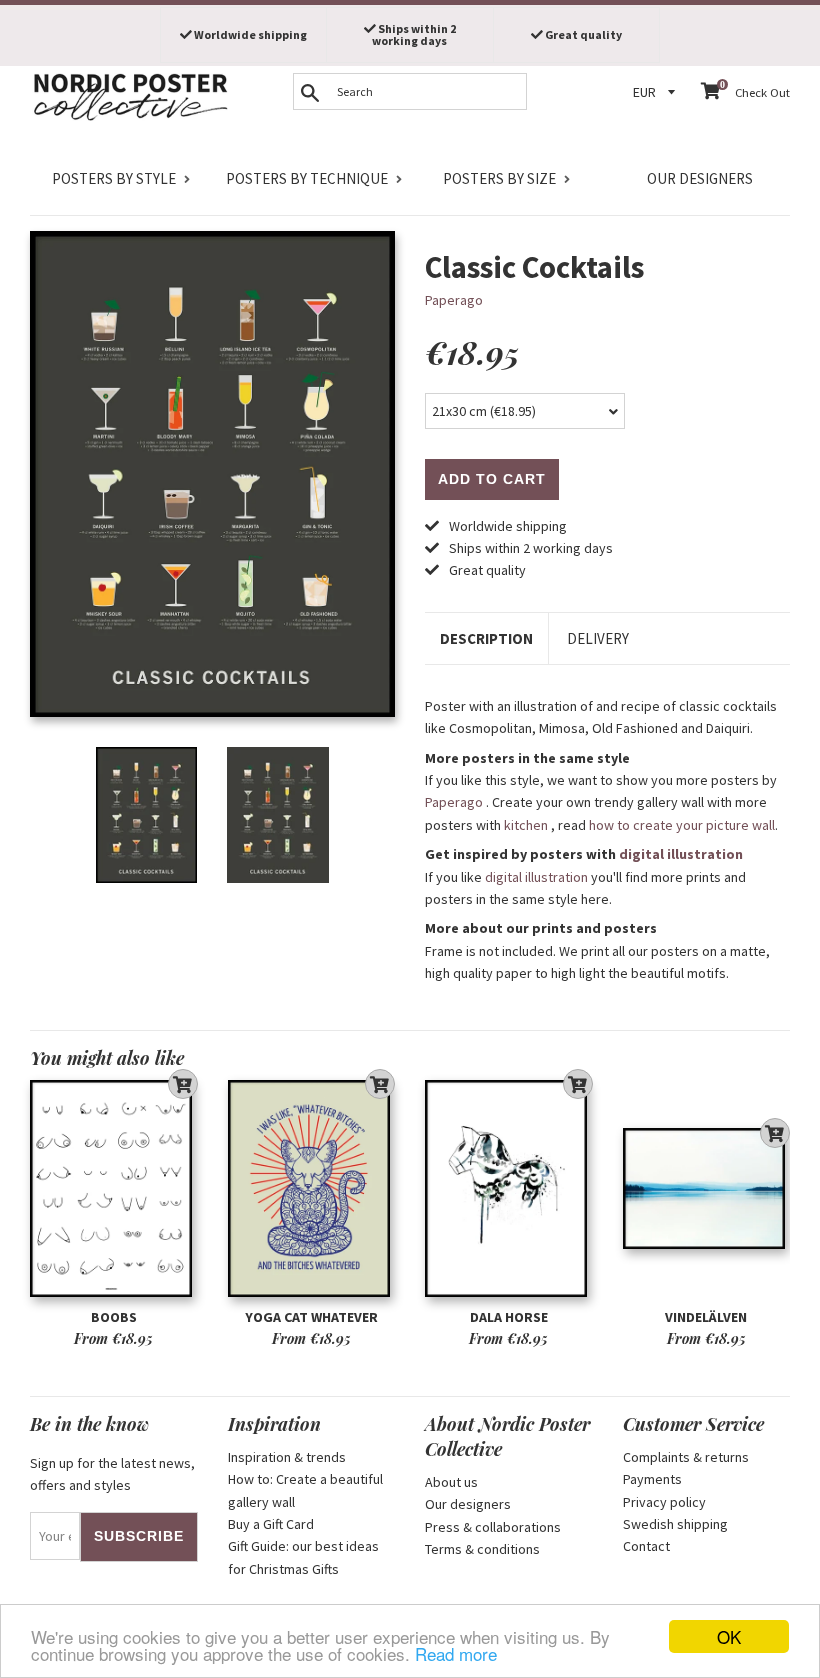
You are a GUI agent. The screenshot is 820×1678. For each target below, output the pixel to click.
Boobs (114, 1317)
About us (451, 1482)
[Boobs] (114, 1189)
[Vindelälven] (707, 1189)
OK (729, 1636)
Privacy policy (664, 1502)
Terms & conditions (482, 1549)
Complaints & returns (686, 1457)
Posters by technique (307, 178)
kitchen (526, 825)
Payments (652, 1479)
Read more (456, 1653)
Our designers (700, 178)
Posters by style (114, 178)
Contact (646, 1546)
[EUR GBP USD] (657, 92)
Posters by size (499, 178)
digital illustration (681, 854)
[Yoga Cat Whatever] (312, 1189)
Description (486, 638)
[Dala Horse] (509, 1189)
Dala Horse (509, 1317)
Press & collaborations (493, 1527)
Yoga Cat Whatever (311, 1317)
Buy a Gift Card (271, 1524)
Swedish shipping (675, 1524)
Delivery (598, 638)
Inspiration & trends (287, 1457)
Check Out (762, 92)
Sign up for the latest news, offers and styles (112, 1474)
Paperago (454, 300)
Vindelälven (706, 1317)
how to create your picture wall (682, 825)
